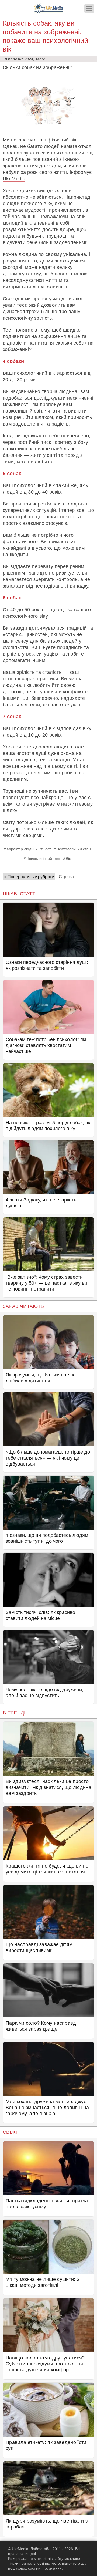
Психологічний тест (43, 859)
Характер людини (22, 849)
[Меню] (89, 9)
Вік (68, 859)
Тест (47, 849)
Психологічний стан (74, 849)
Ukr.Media (14, 179)
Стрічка (66, 877)
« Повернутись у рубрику (29, 877)
